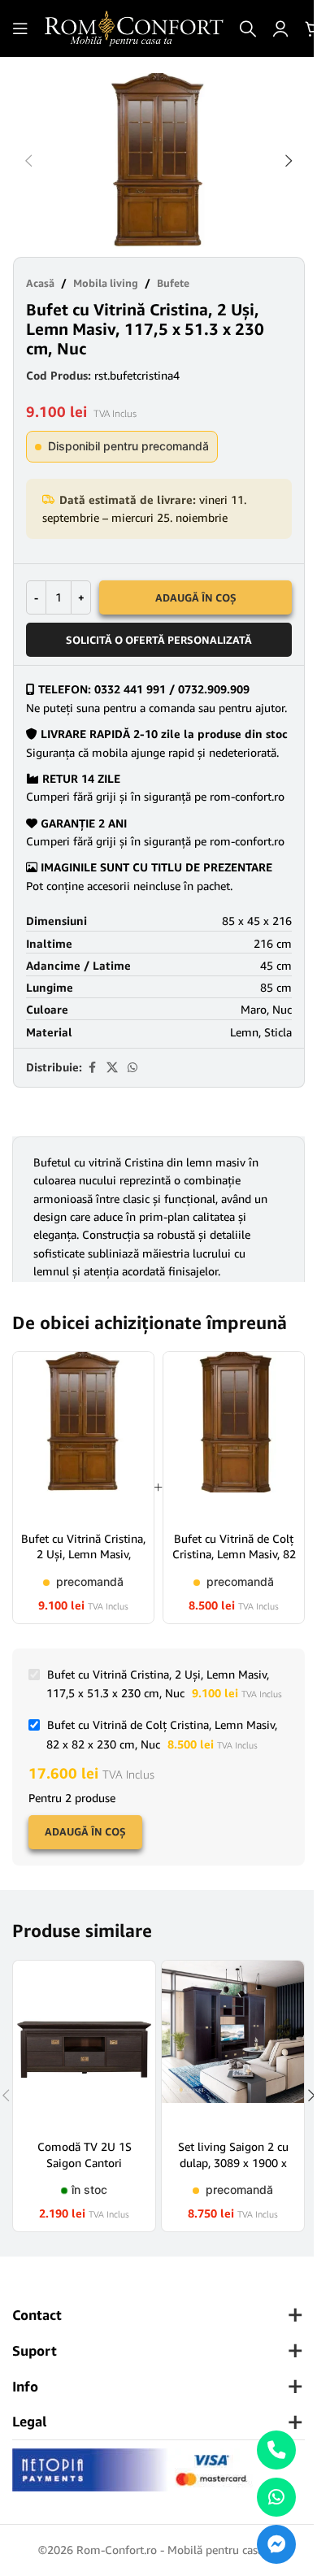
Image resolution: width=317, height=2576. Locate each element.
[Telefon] (276, 2450)
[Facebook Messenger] (276, 2544)
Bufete (173, 283)
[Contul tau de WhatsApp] (132, 1068)
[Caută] (248, 28)
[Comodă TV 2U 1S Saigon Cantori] (84, 2044)
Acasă (40, 283)
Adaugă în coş (85, 1831)
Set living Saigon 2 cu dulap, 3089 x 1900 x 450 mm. (233, 2162)
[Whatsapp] (276, 2497)
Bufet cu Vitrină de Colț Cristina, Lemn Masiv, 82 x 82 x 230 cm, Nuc (234, 1554)
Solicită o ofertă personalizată (159, 640)
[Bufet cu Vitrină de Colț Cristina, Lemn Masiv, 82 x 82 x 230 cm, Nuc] (234, 1435)
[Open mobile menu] (20, 28)
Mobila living (106, 283)
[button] (28, 161)
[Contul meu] (280, 28)
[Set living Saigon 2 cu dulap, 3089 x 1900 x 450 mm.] (233, 2044)
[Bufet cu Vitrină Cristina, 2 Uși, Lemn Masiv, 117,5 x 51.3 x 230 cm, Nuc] (83, 1435)
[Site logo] (134, 27)
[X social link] (112, 1068)
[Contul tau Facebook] (92, 1068)
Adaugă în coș (196, 597)
